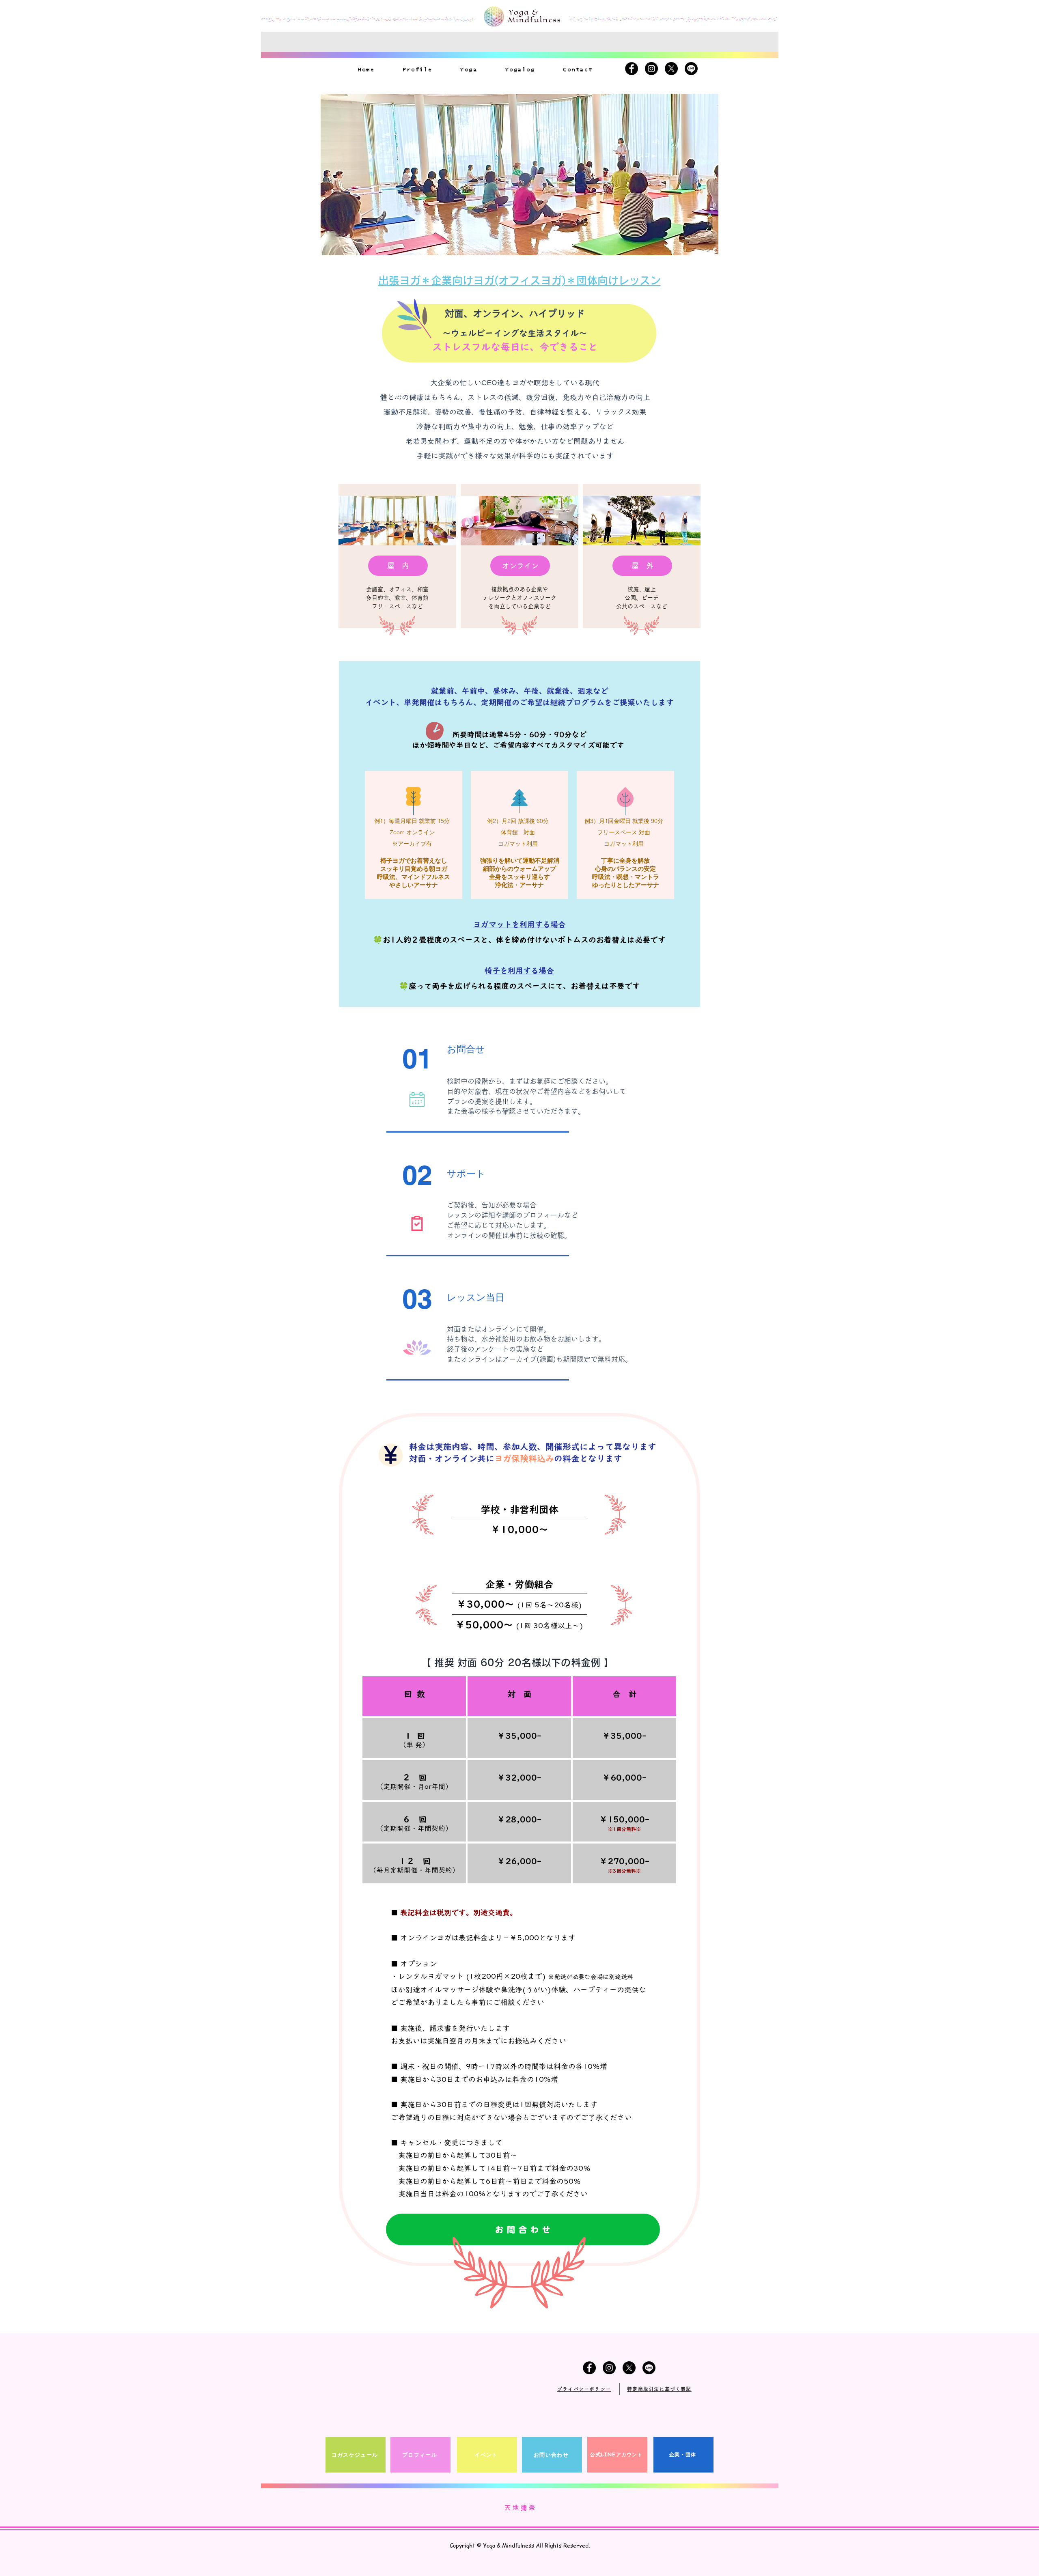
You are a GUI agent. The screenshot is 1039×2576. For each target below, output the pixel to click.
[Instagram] (651, 69)
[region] (397, 556)
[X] (671, 69)
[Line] (691, 69)
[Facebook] (632, 69)
